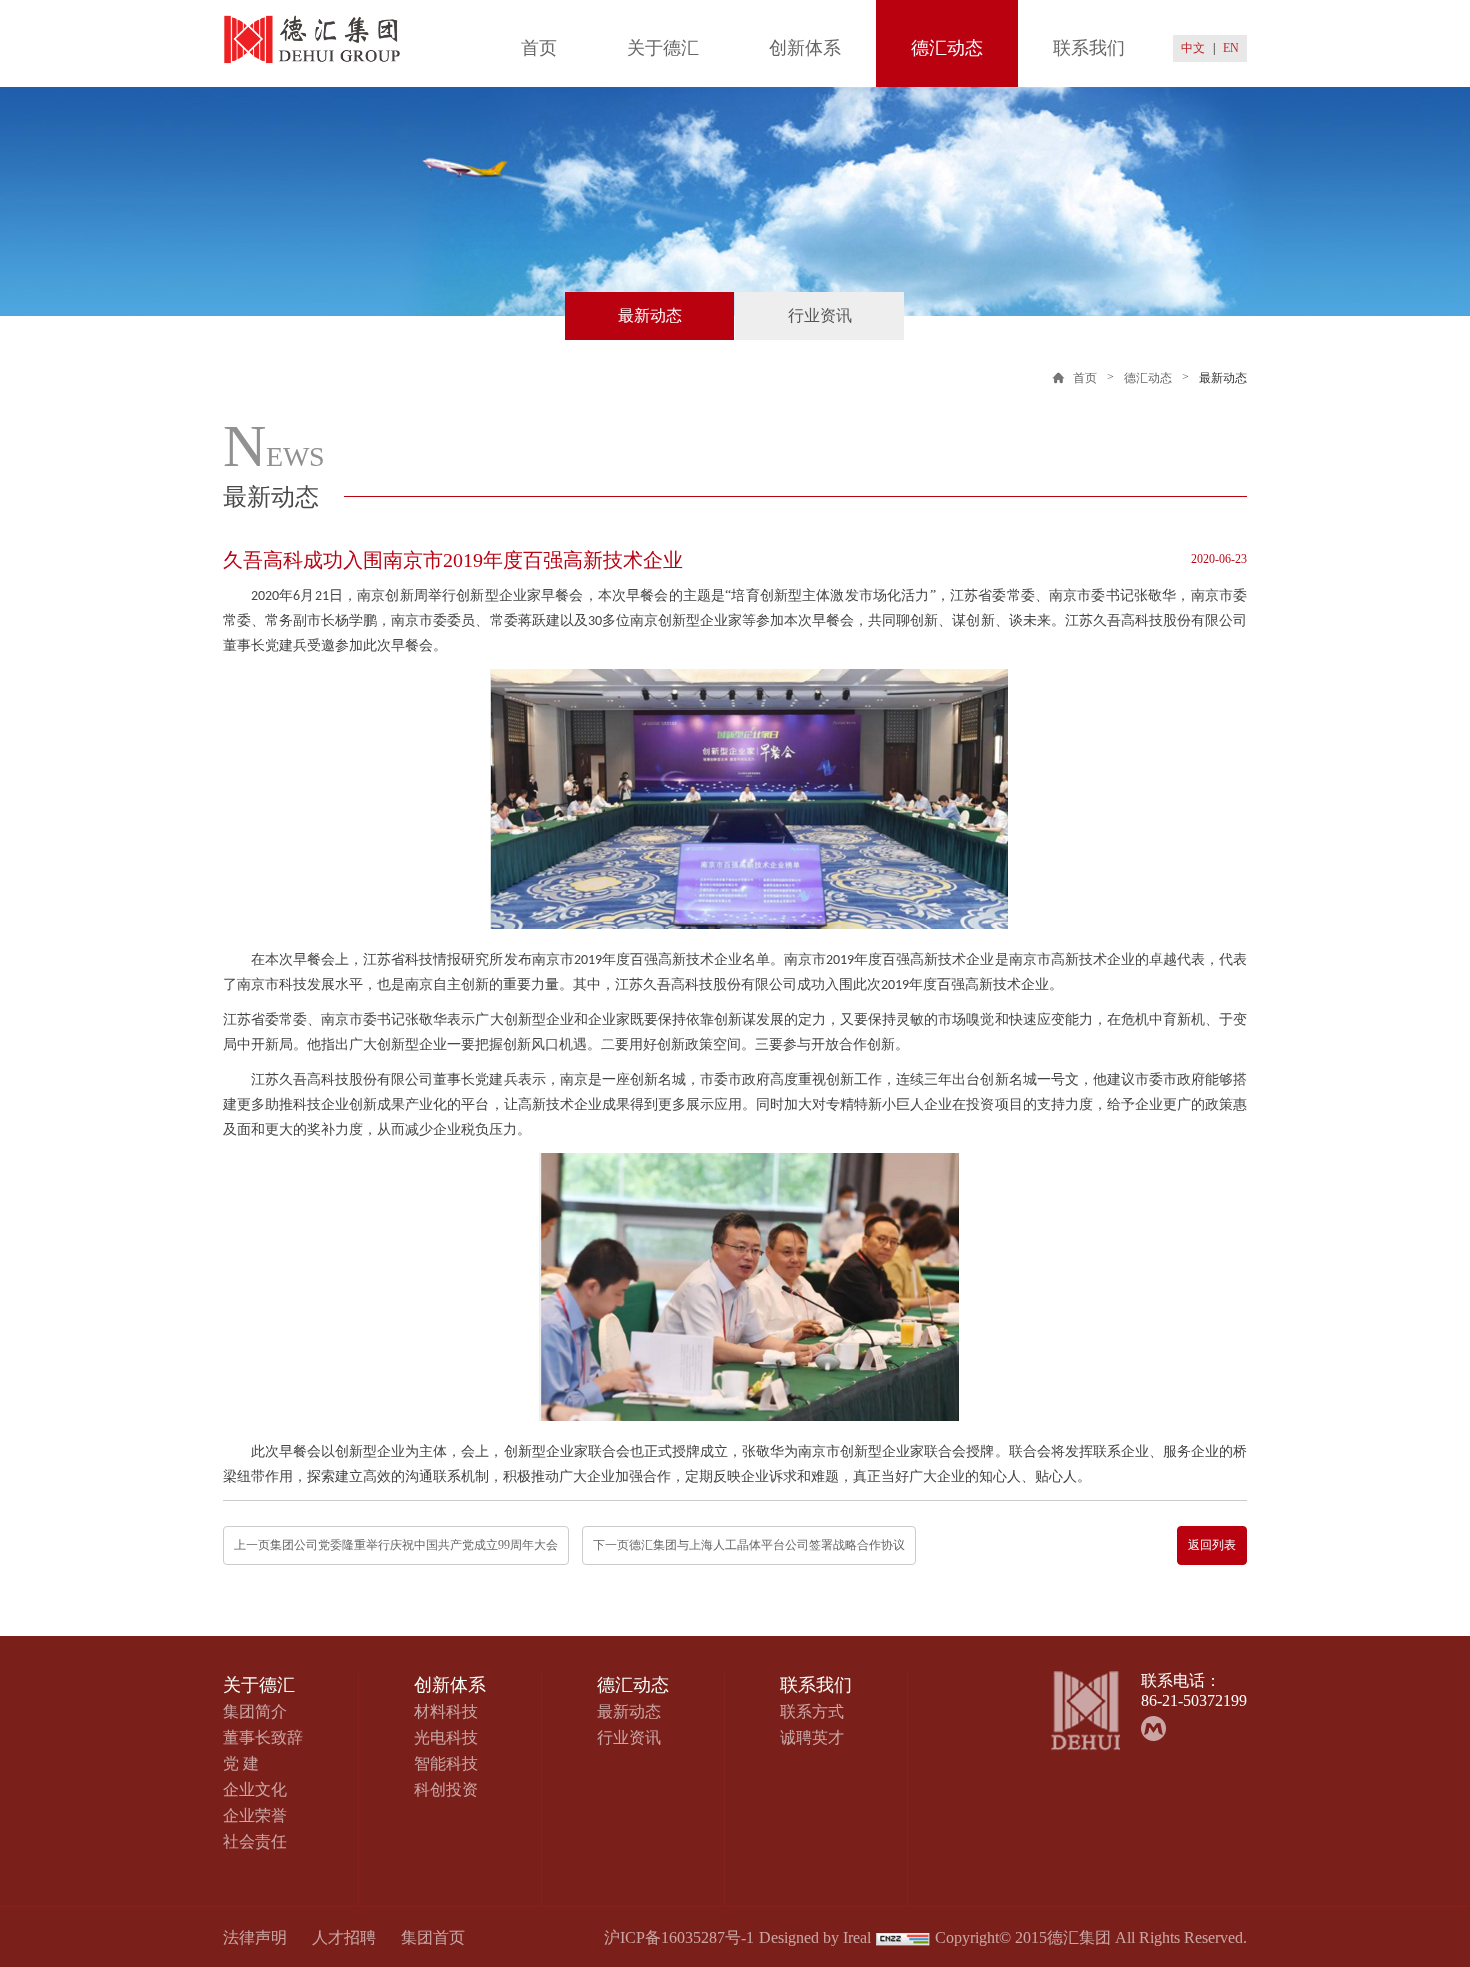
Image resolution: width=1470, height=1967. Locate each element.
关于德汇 (663, 48)
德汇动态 (947, 48)
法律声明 (255, 1937)
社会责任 (255, 1841)
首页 (539, 48)
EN (1231, 48)
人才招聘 (344, 1937)
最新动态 (650, 315)
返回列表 (1212, 1545)
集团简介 (255, 1711)
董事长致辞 (263, 1737)
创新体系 (805, 48)
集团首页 (433, 1937)
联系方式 (812, 1711)
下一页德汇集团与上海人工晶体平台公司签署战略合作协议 (749, 1545)
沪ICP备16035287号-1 (679, 1937)
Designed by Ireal (815, 1937)
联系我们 (1089, 48)
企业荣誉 (255, 1815)
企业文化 (255, 1789)
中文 (1193, 48)
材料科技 (446, 1711)
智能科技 (446, 1763)
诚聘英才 (812, 1737)
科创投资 (446, 1789)
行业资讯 (820, 315)
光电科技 (446, 1737)
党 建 (241, 1763)
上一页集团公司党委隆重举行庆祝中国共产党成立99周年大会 (396, 1545)
